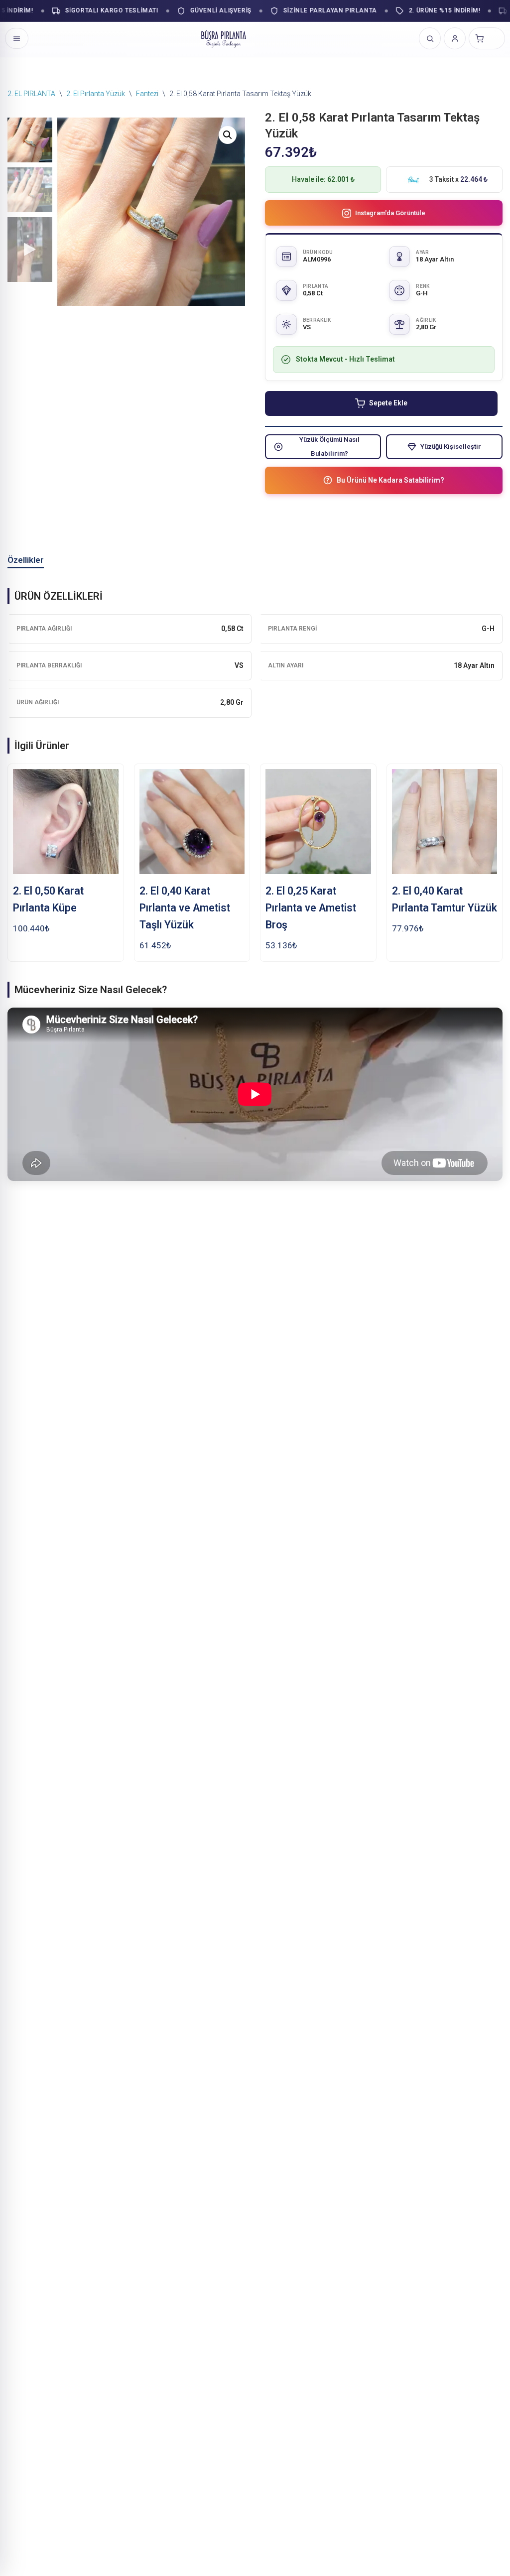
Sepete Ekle (388, 403)
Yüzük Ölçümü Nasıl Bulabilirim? (329, 446)
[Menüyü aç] (17, 38)
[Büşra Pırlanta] (224, 38)
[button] (228, 135)
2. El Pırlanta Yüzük (96, 94)
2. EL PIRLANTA (31, 94)
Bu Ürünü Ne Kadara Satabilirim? (390, 480)
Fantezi (147, 94)
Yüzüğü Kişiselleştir (451, 447)
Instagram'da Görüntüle (390, 213)
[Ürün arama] (430, 38)
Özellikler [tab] (26, 560)
